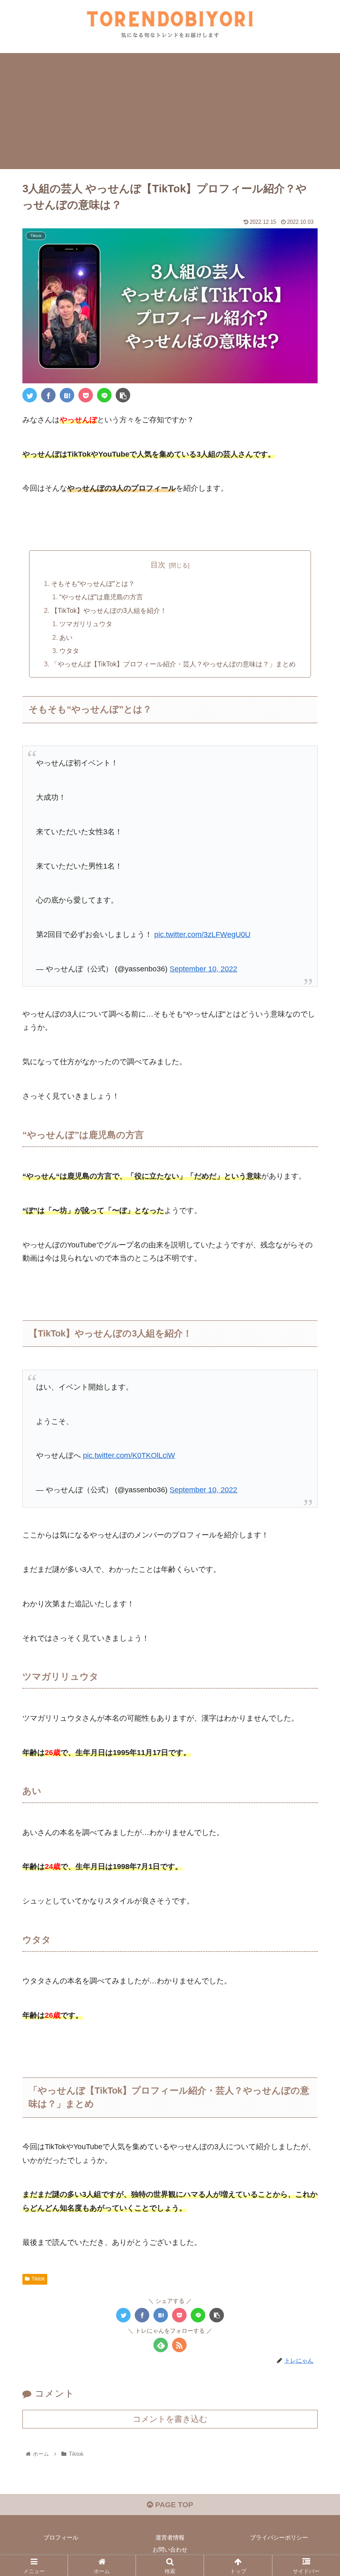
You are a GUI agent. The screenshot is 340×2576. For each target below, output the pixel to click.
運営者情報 (170, 2537)
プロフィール (61, 2537)
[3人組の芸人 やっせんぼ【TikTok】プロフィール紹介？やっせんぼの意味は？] (67, 395)
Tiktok (38, 2279)
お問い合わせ (170, 2549)
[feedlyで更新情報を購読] (161, 2345)
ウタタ (69, 651)
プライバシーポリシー (279, 2537)
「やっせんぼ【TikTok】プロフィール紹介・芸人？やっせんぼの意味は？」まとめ (173, 664)
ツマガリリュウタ (86, 624)
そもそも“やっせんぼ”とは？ (93, 583)
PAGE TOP (173, 2505)
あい (66, 637)
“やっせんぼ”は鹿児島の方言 (101, 597)
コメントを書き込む (170, 2419)
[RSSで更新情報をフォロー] (179, 2345)
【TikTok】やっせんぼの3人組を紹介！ (109, 610)
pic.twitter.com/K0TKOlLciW (129, 1455)
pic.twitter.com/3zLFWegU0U (202, 935)
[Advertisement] (170, 111)
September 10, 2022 (203, 969)
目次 (158, 565)
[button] (314, 1416)
